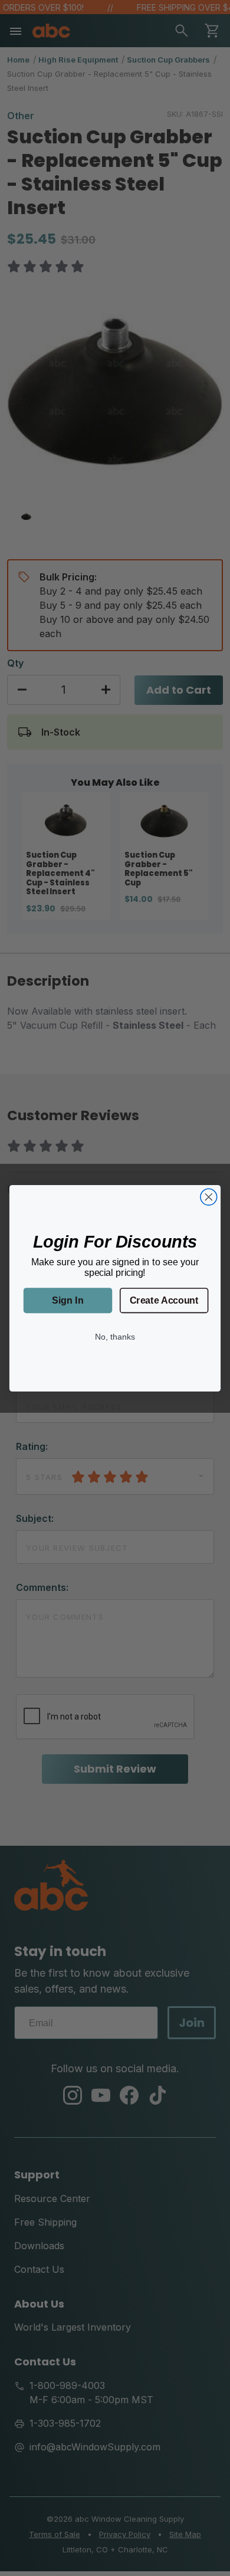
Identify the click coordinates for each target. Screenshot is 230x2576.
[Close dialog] (209, 1197)
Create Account (164, 1300)
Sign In (68, 1300)
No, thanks (115, 1336)
